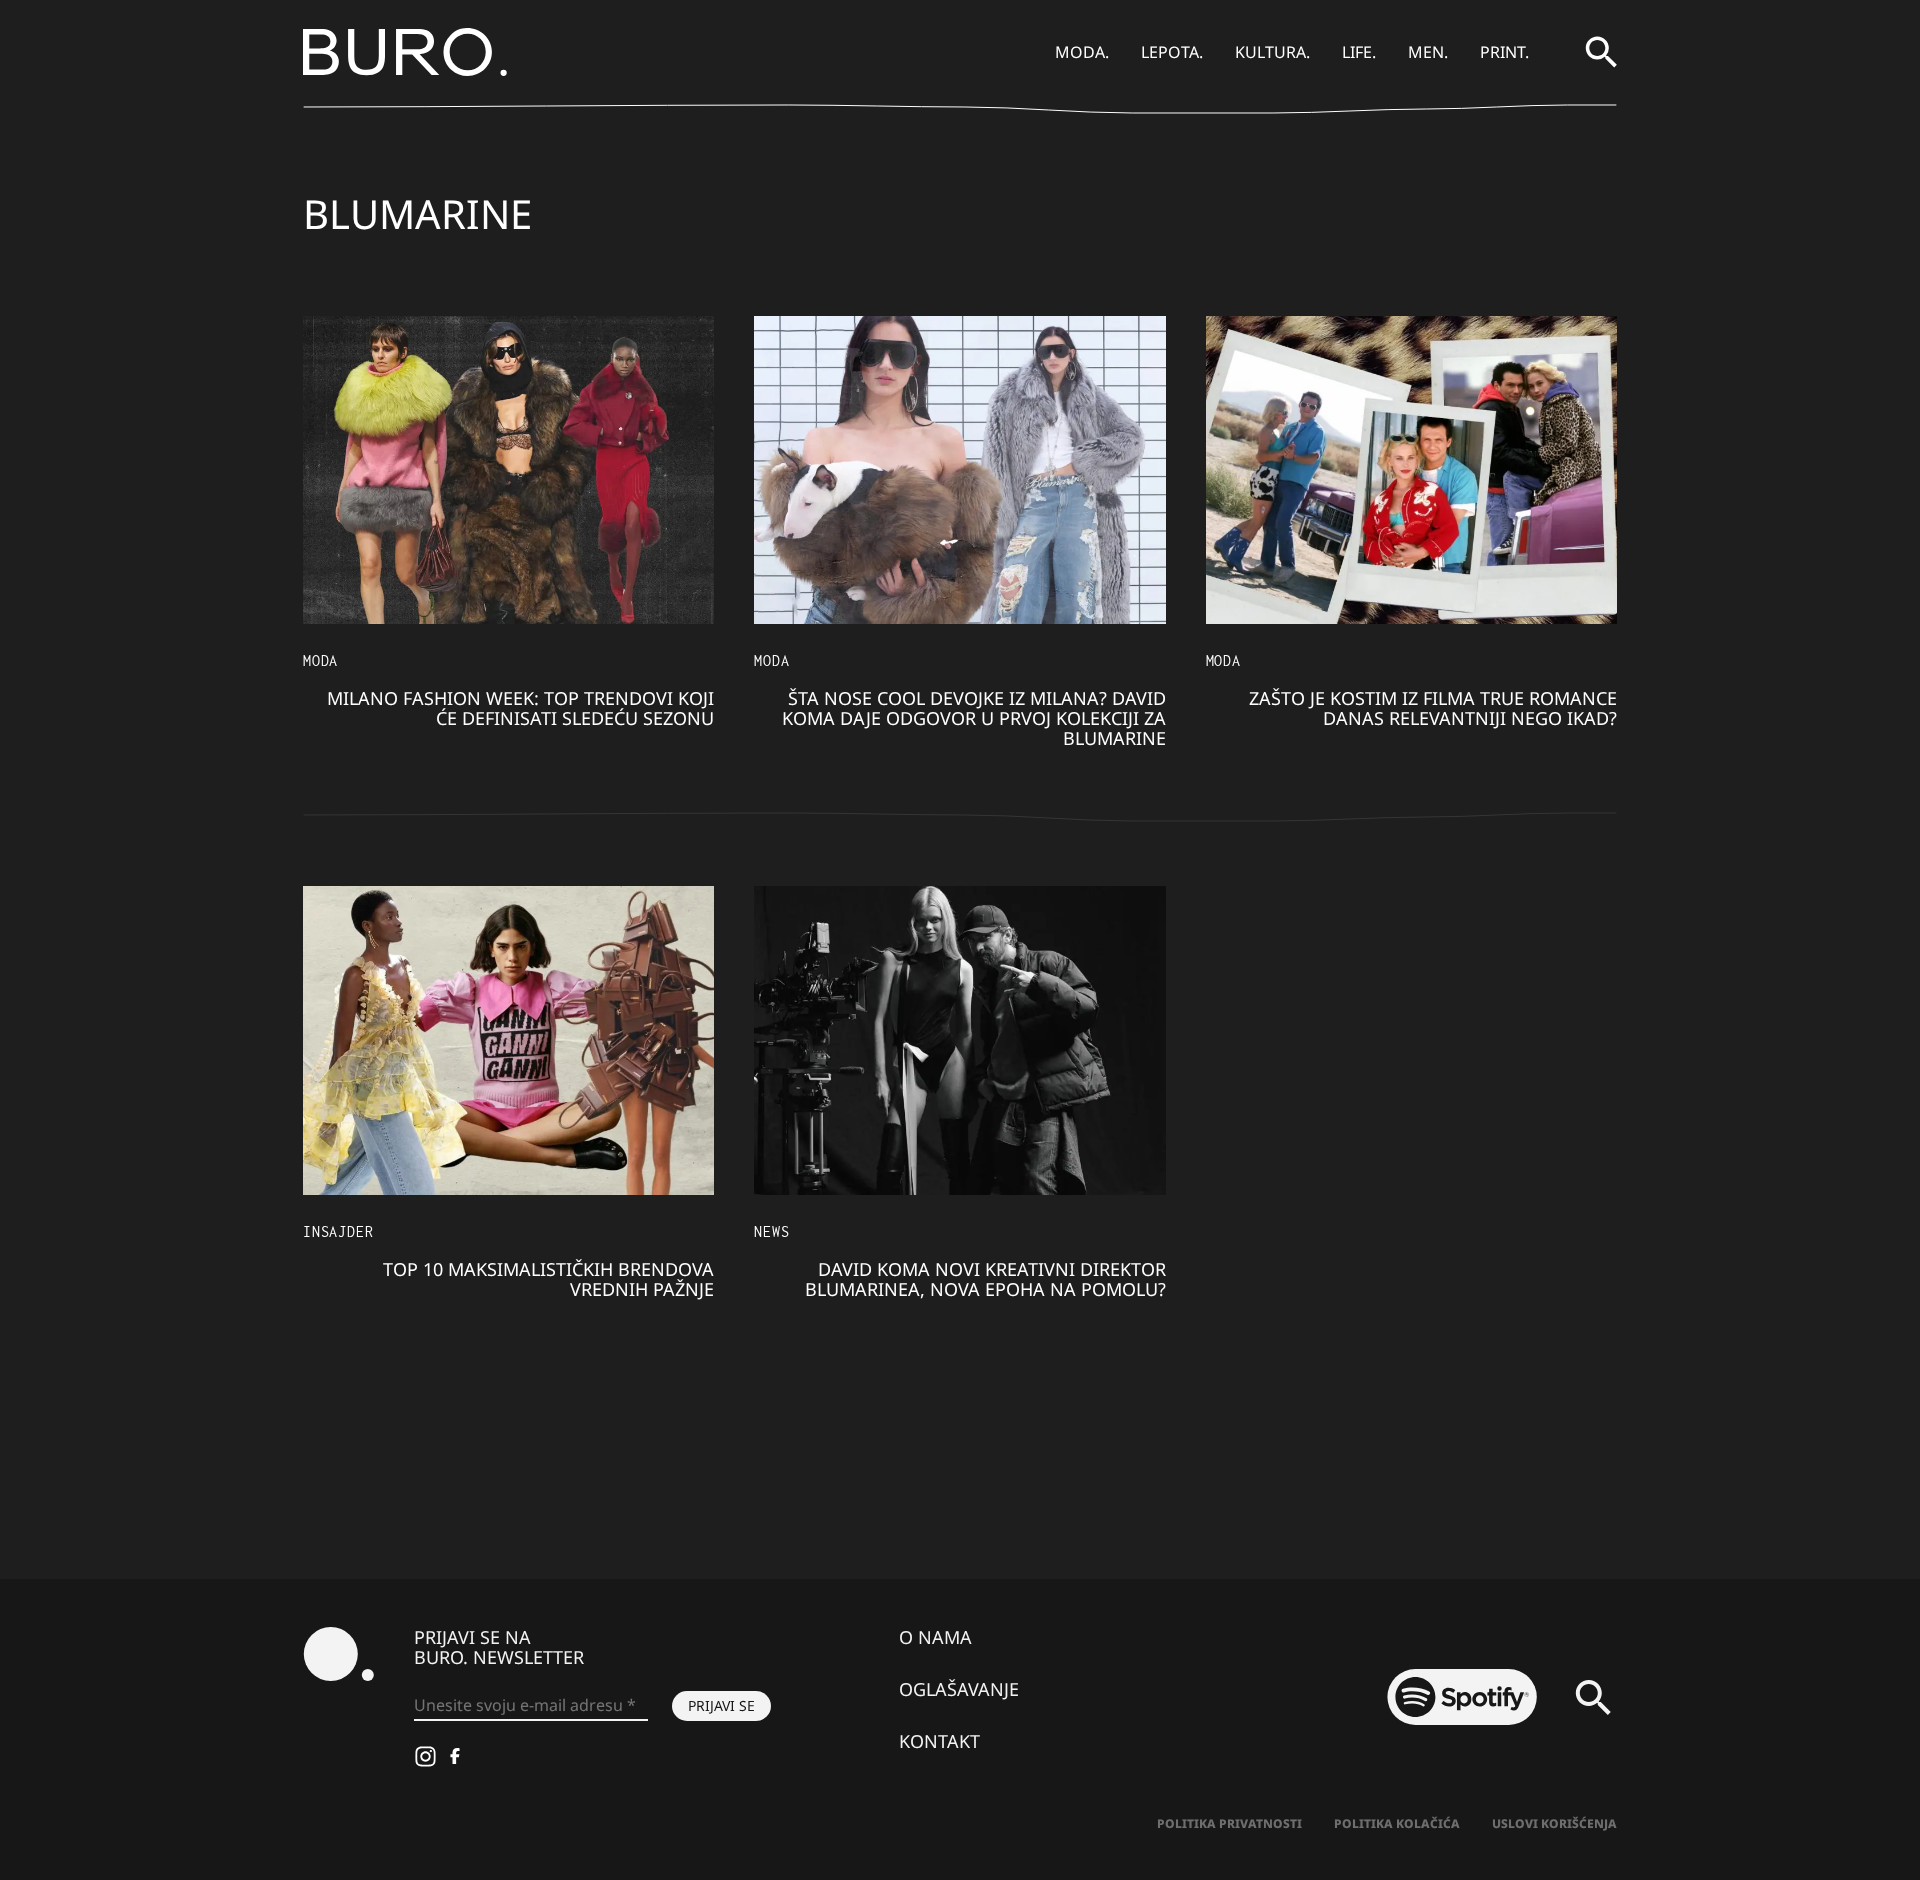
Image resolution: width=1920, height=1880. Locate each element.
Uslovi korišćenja (1554, 1823)
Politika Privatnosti (1229, 1823)
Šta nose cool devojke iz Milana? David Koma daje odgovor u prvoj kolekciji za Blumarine (974, 718)
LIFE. (1359, 52)
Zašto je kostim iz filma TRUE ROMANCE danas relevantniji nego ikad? (1433, 708)
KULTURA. (1272, 52)
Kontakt (939, 1741)
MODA (320, 660)
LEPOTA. (1172, 52)
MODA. (1082, 52)
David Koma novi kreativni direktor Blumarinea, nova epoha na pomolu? (985, 1279)
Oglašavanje (959, 1689)
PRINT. (1504, 52)
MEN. (1428, 52)
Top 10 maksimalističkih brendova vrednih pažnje (548, 1279)
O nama (935, 1637)
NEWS (771, 1231)
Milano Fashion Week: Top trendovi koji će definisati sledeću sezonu (520, 708)
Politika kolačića (1397, 1823)
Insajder (338, 1231)
